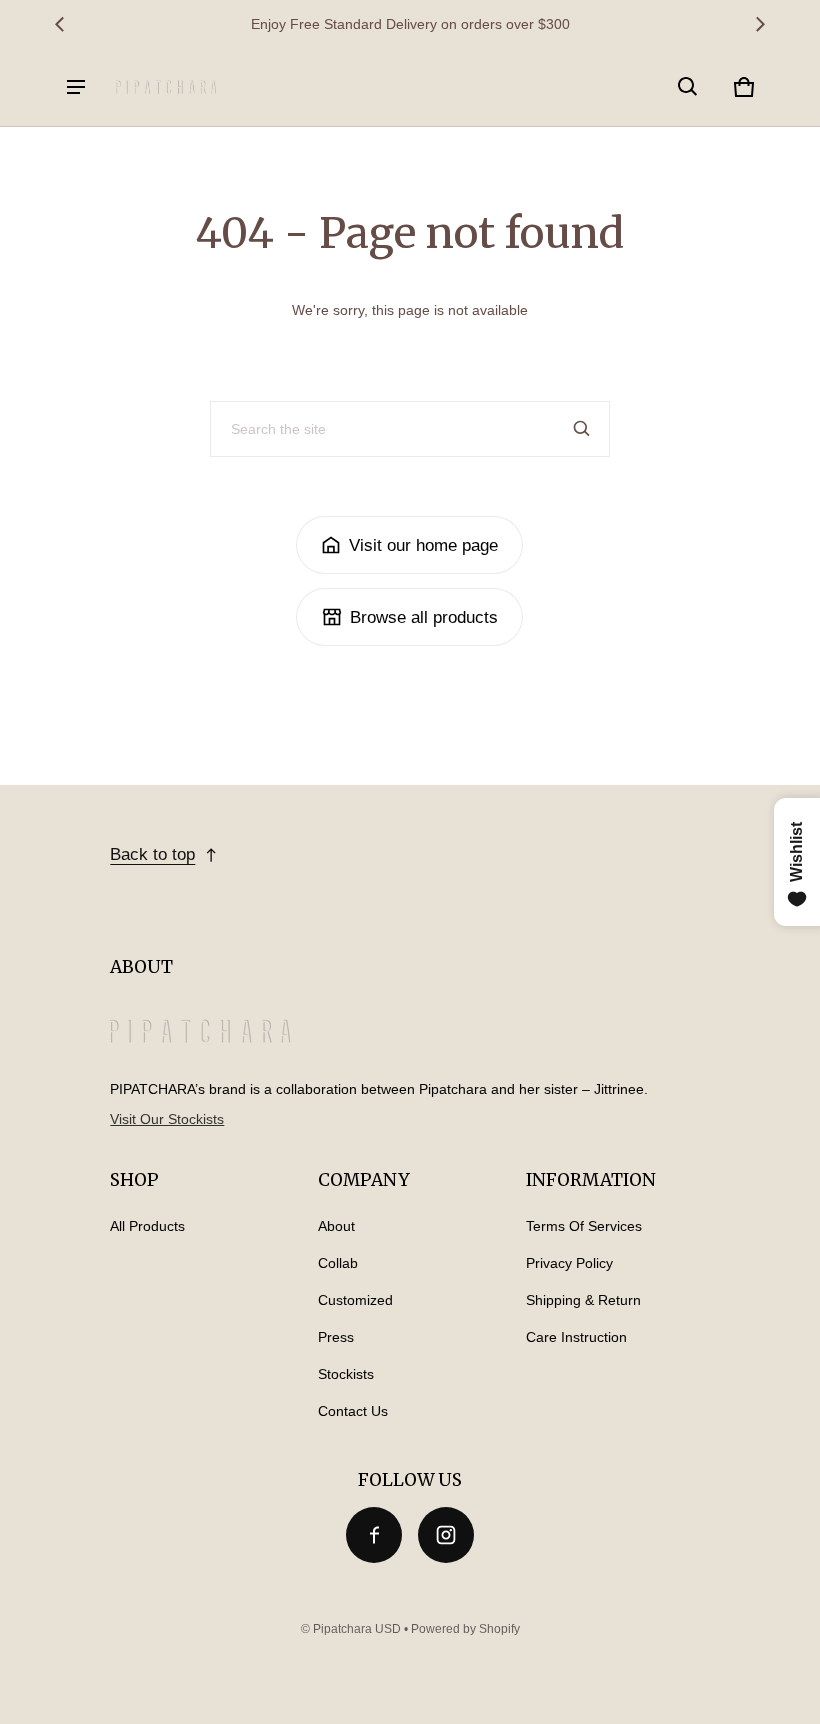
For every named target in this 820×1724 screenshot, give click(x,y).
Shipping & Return (583, 1300)
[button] (688, 87)
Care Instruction (576, 1337)
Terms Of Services (584, 1226)
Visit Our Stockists (167, 1119)
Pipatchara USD (357, 1629)
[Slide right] (760, 24)
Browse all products (424, 617)
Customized (355, 1300)
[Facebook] (374, 1535)
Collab (338, 1263)
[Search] (582, 429)
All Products (147, 1226)
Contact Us (353, 1411)
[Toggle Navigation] (76, 87)
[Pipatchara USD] (166, 86)
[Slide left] (60, 24)
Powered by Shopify (465, 1629)
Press (336, 1337)
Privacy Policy (569, 1263)
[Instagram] (446, 1535)
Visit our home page (423, 545)
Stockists (346, 1374)
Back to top (152, 854)
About (336, 1226)
